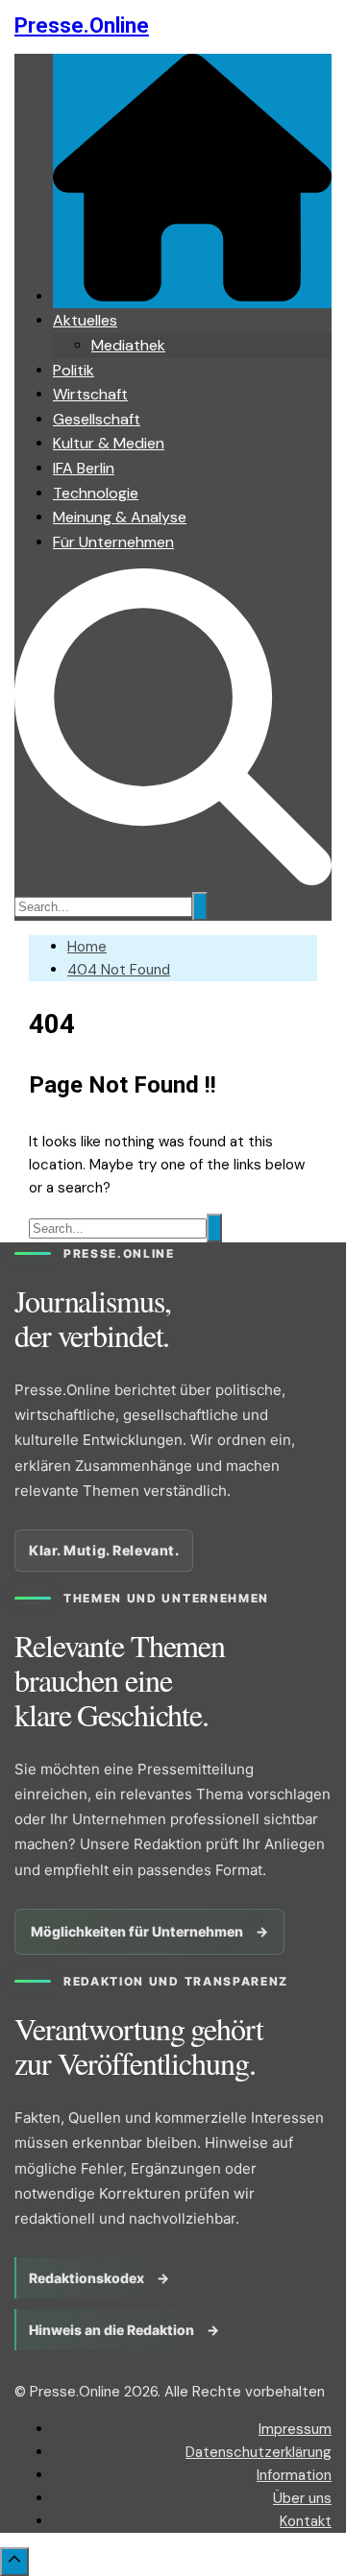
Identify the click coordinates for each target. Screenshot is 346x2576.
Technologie (96, 493)
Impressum (295, 2429)
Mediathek (128, 345)
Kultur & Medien (109, 443)
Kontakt (306, 2521)
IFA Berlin (84, 468)
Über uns (302, 2498)
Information (294, 2475)
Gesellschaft (97, 419)
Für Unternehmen (113, 542)
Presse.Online (82, 25)
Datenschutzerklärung (259, 2452)
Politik (74, 370)
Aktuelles (85, 320)
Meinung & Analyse (120, 517)
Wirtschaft (90, 394)
